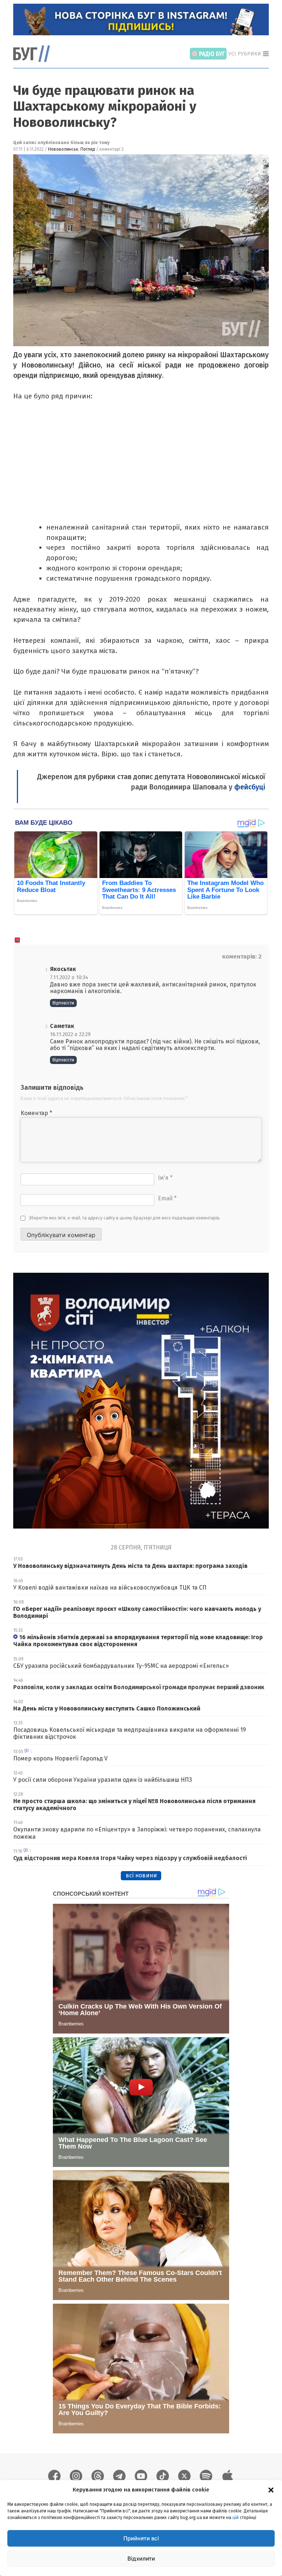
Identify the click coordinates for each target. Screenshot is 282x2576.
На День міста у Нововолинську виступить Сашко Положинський (107, 1708)
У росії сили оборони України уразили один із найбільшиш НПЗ (103, 1780)
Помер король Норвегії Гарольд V (60, 1758)
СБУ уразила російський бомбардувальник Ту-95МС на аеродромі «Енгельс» (121, 1666)
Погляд (88, 149)
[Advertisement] (139, 467)
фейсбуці (250, 787)
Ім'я (165, 1178)
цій (236, 2518)
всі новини (141, 1875)
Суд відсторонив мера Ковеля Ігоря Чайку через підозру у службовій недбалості (130, 1858)
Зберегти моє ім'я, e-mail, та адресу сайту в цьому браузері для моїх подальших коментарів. (125, 1218)
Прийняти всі (141, 2538)
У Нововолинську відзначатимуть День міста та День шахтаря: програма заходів (130, 1566)
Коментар (36, 1113)
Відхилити (141, 2559)
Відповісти (63, 1003)
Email (167, 1198)
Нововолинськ (63, 149)
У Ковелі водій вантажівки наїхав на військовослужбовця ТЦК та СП (110, 1588)
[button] (271, 2490)
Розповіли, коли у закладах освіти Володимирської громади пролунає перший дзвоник (139, 1687)
